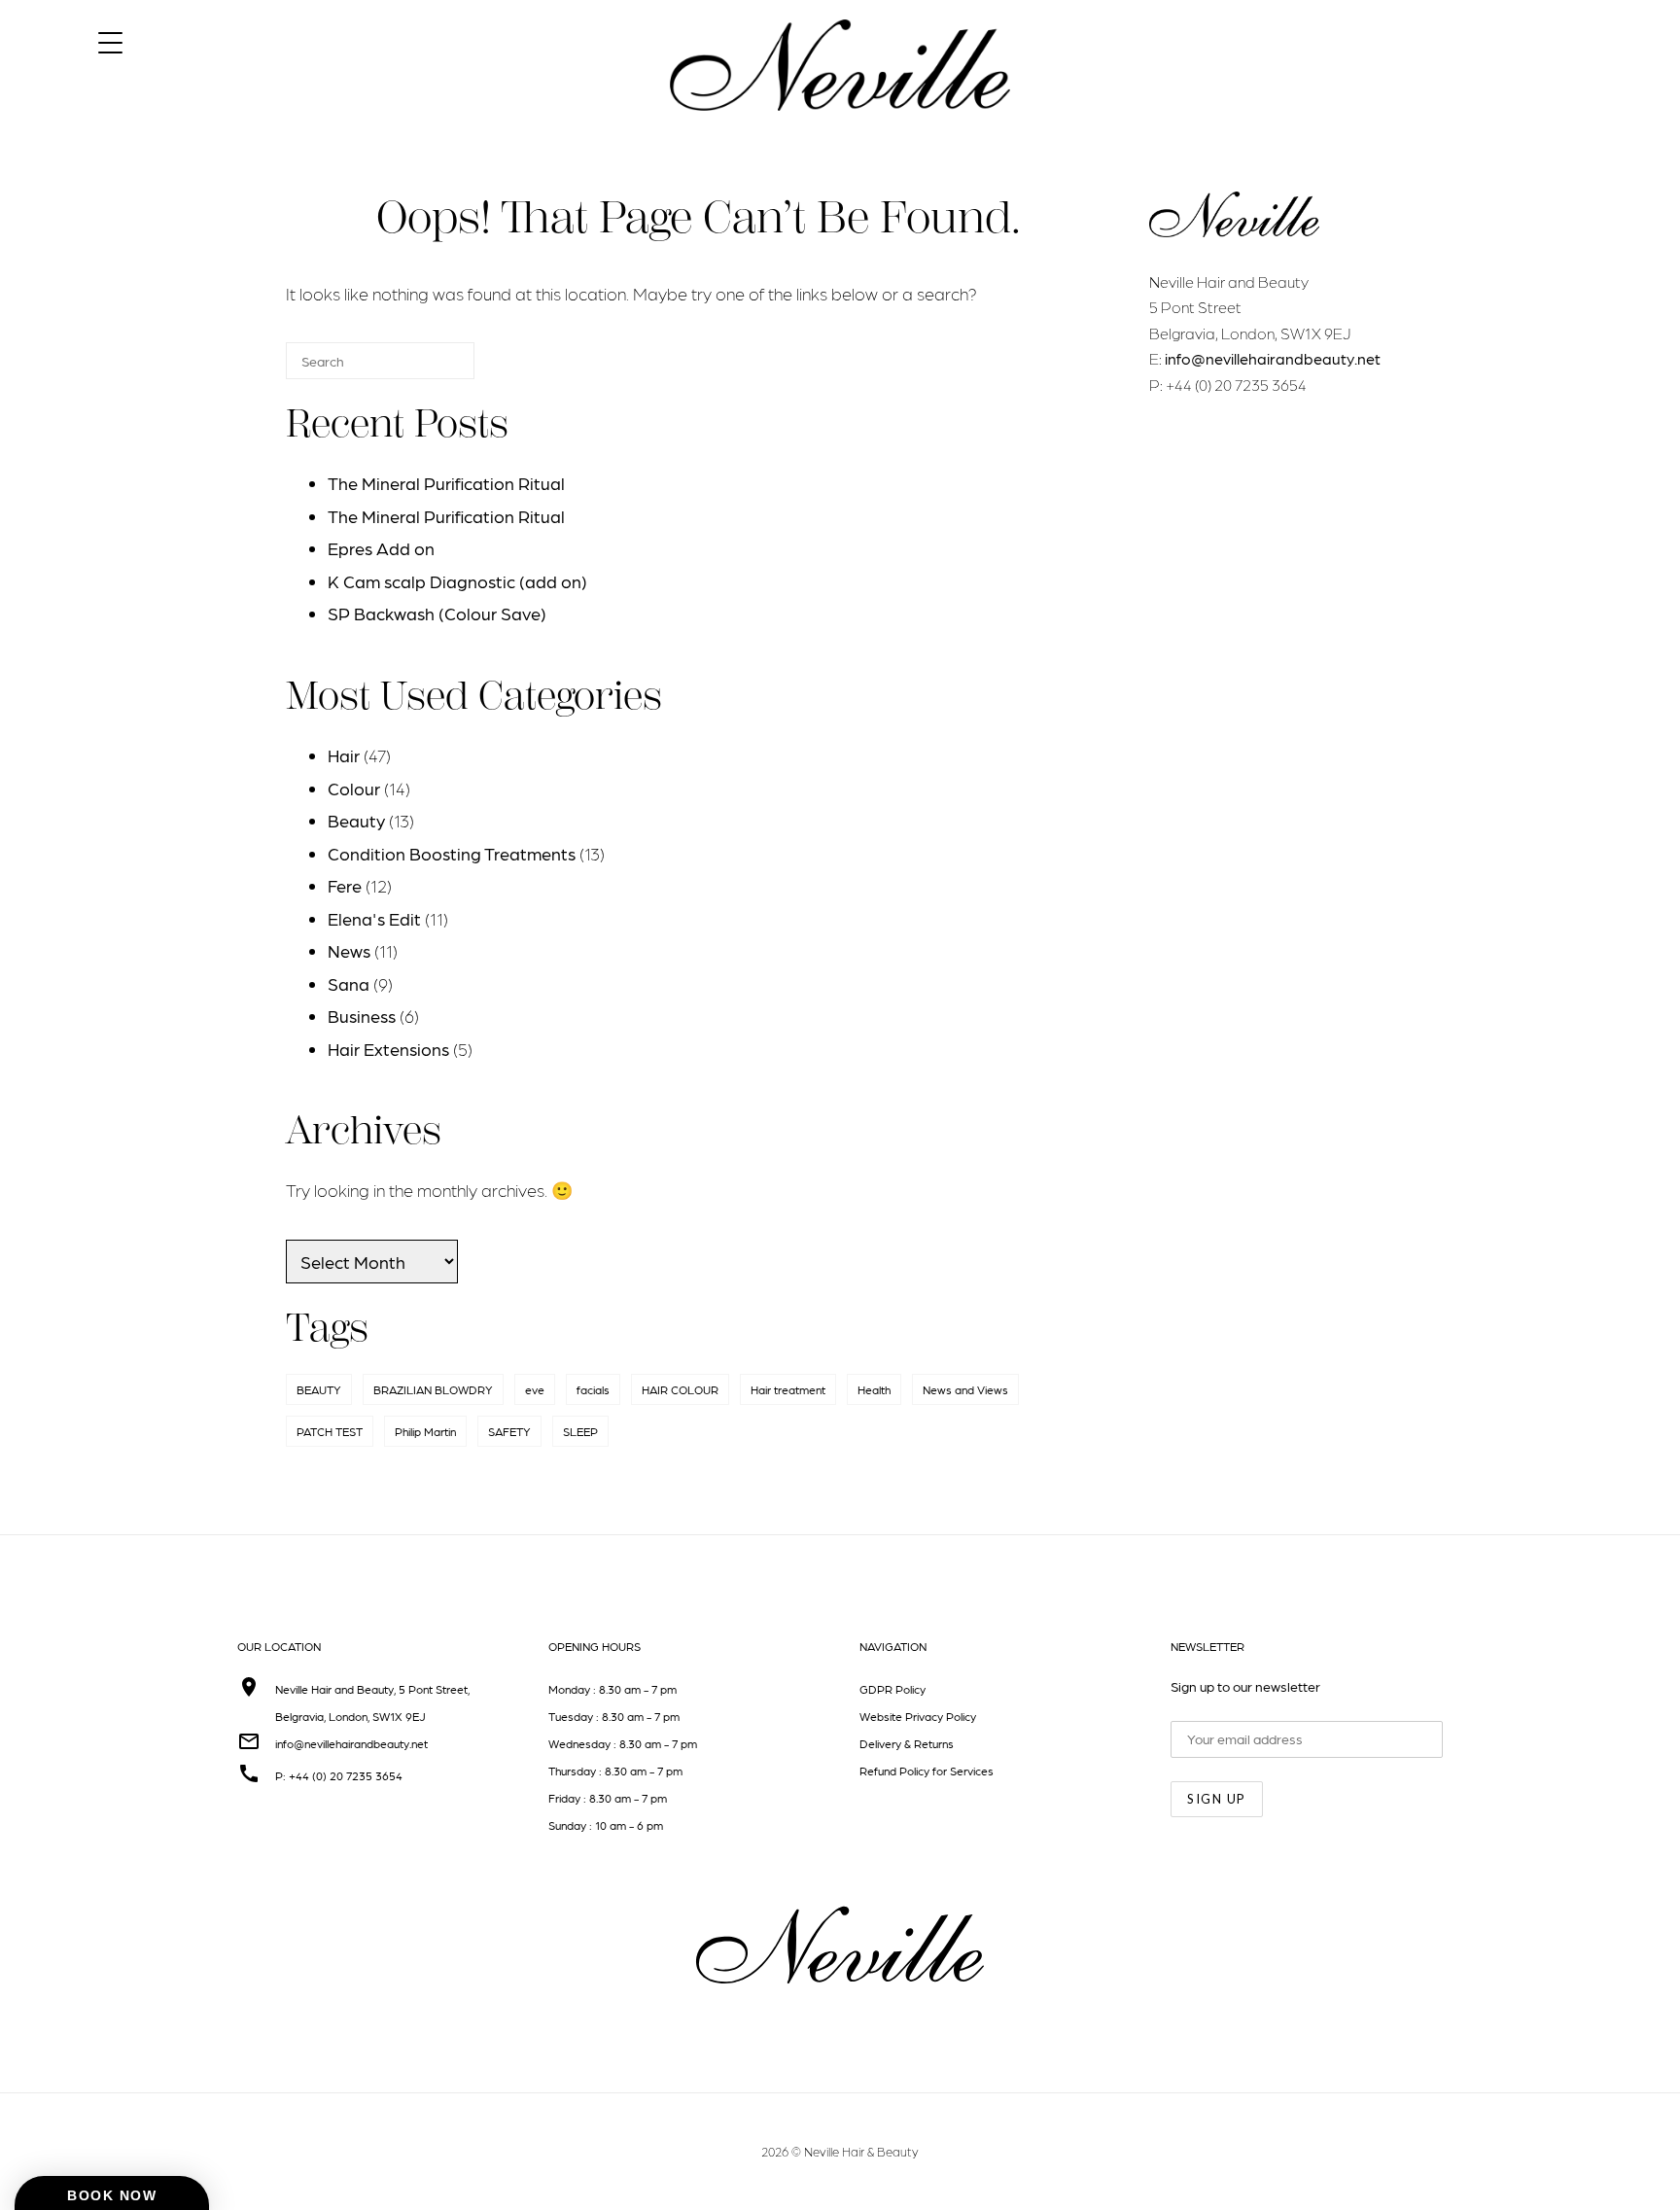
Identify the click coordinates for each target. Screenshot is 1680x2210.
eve (535, 1389)
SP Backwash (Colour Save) (437, 613)
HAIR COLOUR (680, 1389)
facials (593, 1389)
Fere (345, 885)
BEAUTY (319, 1389)
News (349, 950)
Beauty (356, 820)
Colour (354, 788)
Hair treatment (788, 1389)
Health (874, 1389)
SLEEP (580, 1431)
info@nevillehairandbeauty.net (1273, 358)
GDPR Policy (892, 1689)
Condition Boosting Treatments (452, 853)
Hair (344, 755)
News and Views (965, 1389)
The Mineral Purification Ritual (446, 483)
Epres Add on (381, 548)
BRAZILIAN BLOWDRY (433, 1389)
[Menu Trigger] (110, 41)
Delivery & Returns (907, 1743)
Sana (349, 983)
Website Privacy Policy (918, 1716)
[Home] (840, 128)
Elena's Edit (374, 918)
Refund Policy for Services (927, 1771)
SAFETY (509, 1431)
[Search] (431, 369)
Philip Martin (425, 1431)
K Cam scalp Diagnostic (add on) (457, 581)
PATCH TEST (330, 1431)
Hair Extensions (388, 1049)
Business (362, 1016)
